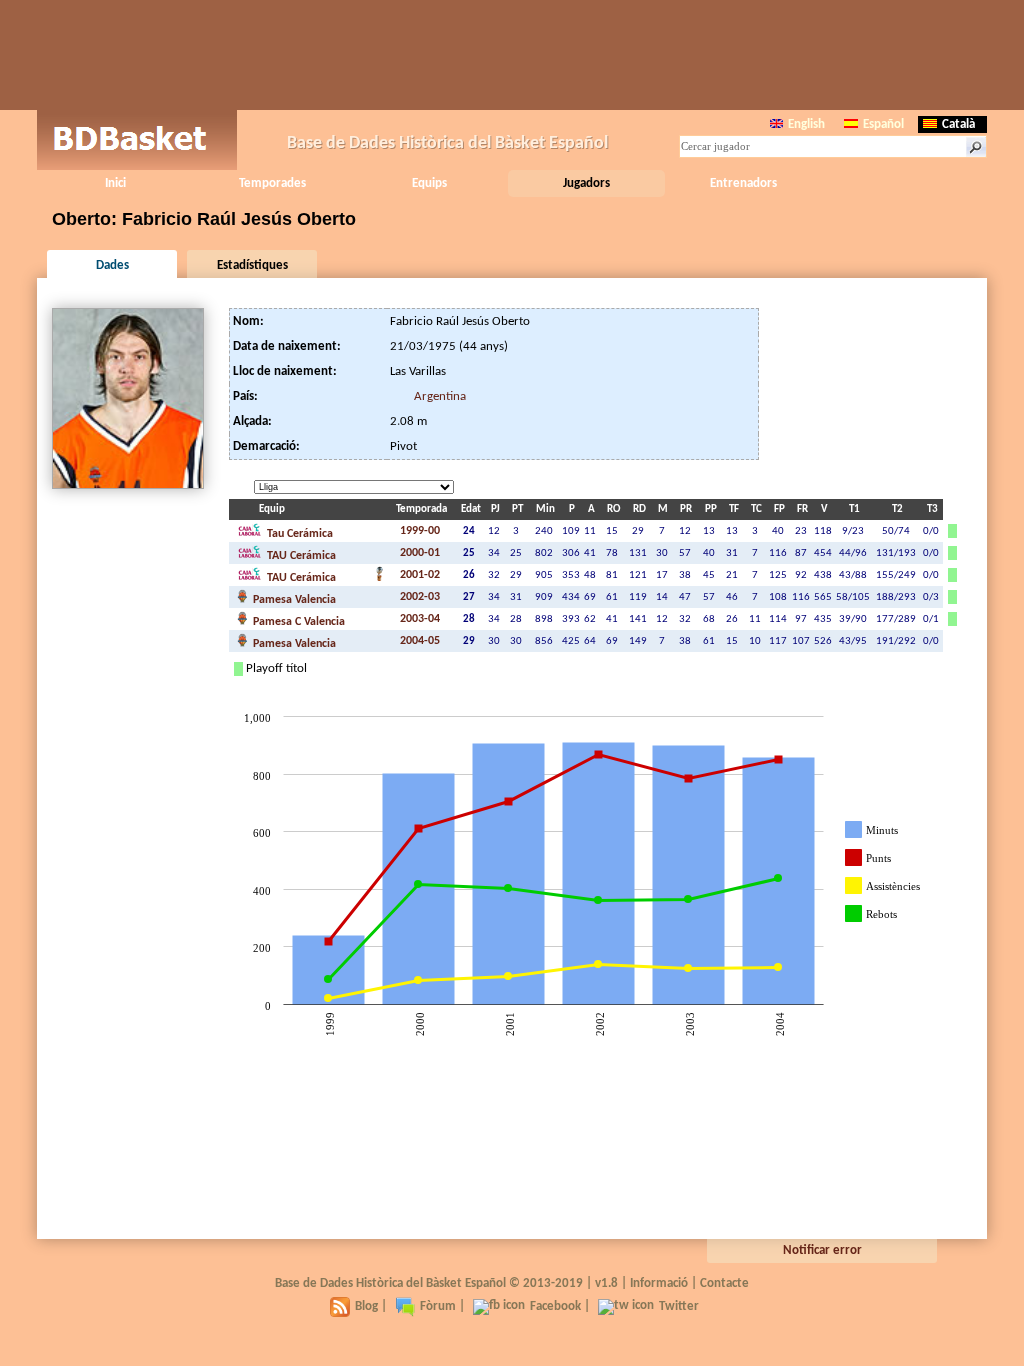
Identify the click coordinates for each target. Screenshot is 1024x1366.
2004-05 (420, 641)
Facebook (555, 1306)
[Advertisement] (512, 55)
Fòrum (438, 1306)
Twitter (679, 1306)
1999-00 (420, 531)
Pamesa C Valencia (297, 622)
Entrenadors (743, 183)
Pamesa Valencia (293, 600)
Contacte (724, 1283)
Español (883, 124)
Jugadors (586, 183)
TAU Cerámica (300, 556)
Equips (429, 183)
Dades (112, 265)
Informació (659, 1283)
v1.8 (606, 1283)
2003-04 (420, 619)
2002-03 (420, 597)
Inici (115, 183)
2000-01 (420, 553)
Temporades (272, 183)
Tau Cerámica (298, 534)
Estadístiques (252, 265)
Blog (366, 1306)
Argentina (440, 396)
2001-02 (420, 575)
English (806, 124)
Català (958, 124)
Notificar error (822, 1250)
